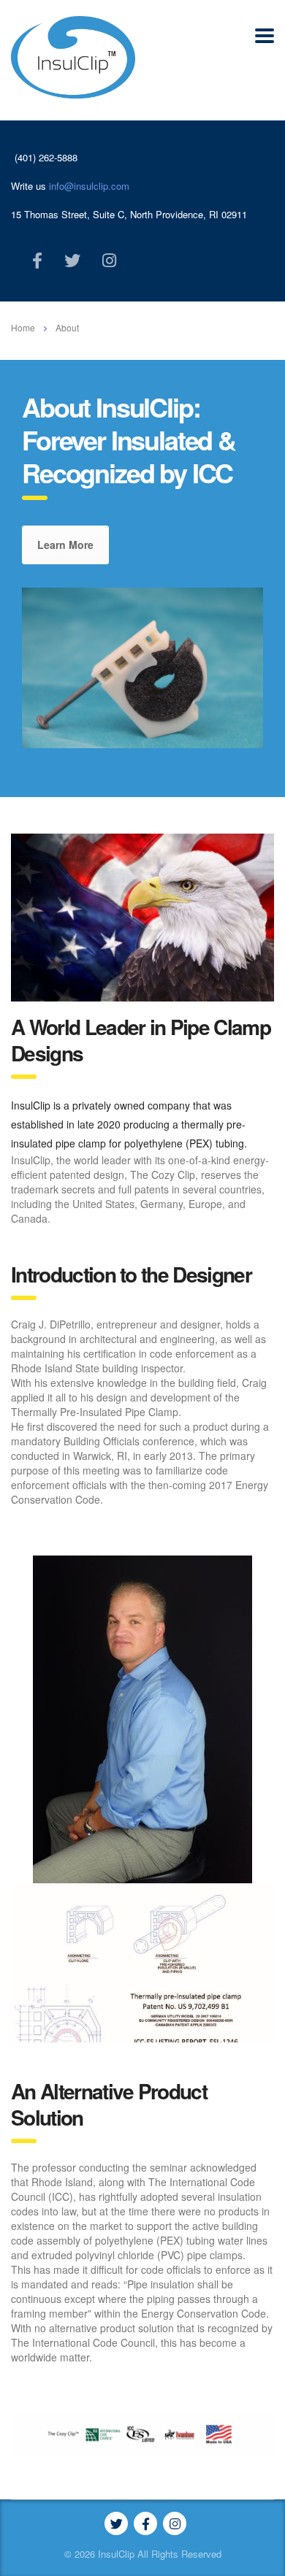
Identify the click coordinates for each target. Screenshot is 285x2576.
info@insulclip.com (89, 186)
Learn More (65, 545)
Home (23, 327)
